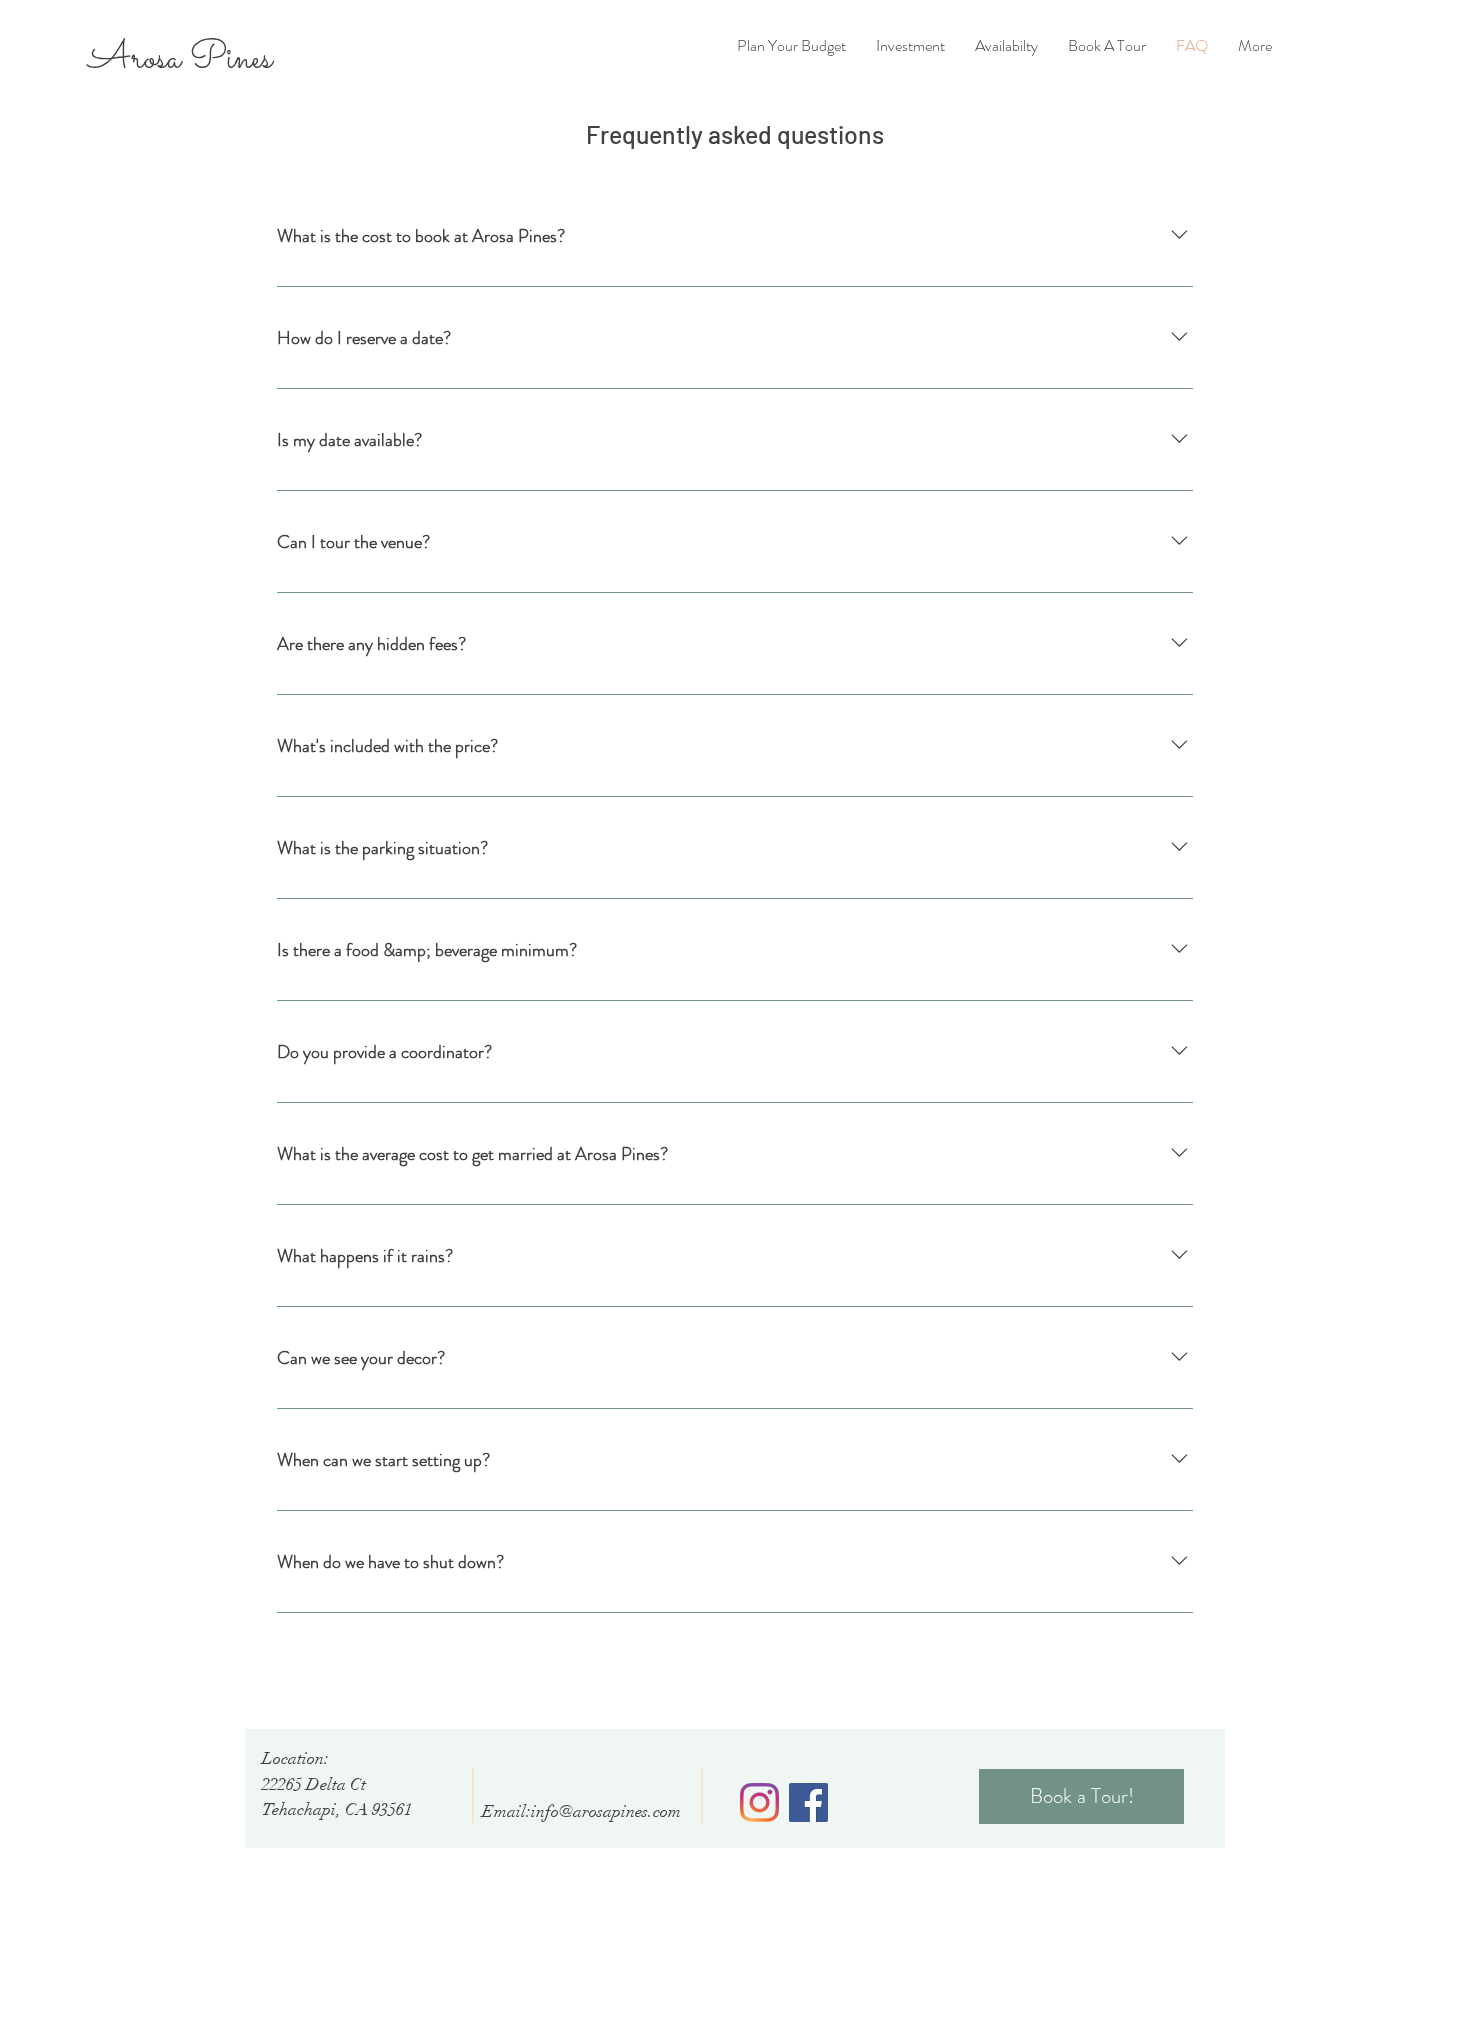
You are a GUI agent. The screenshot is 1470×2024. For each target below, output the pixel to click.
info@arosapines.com (606, 1811)
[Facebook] (808, 1802)
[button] (1255, 46)
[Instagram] (759, 1802)
